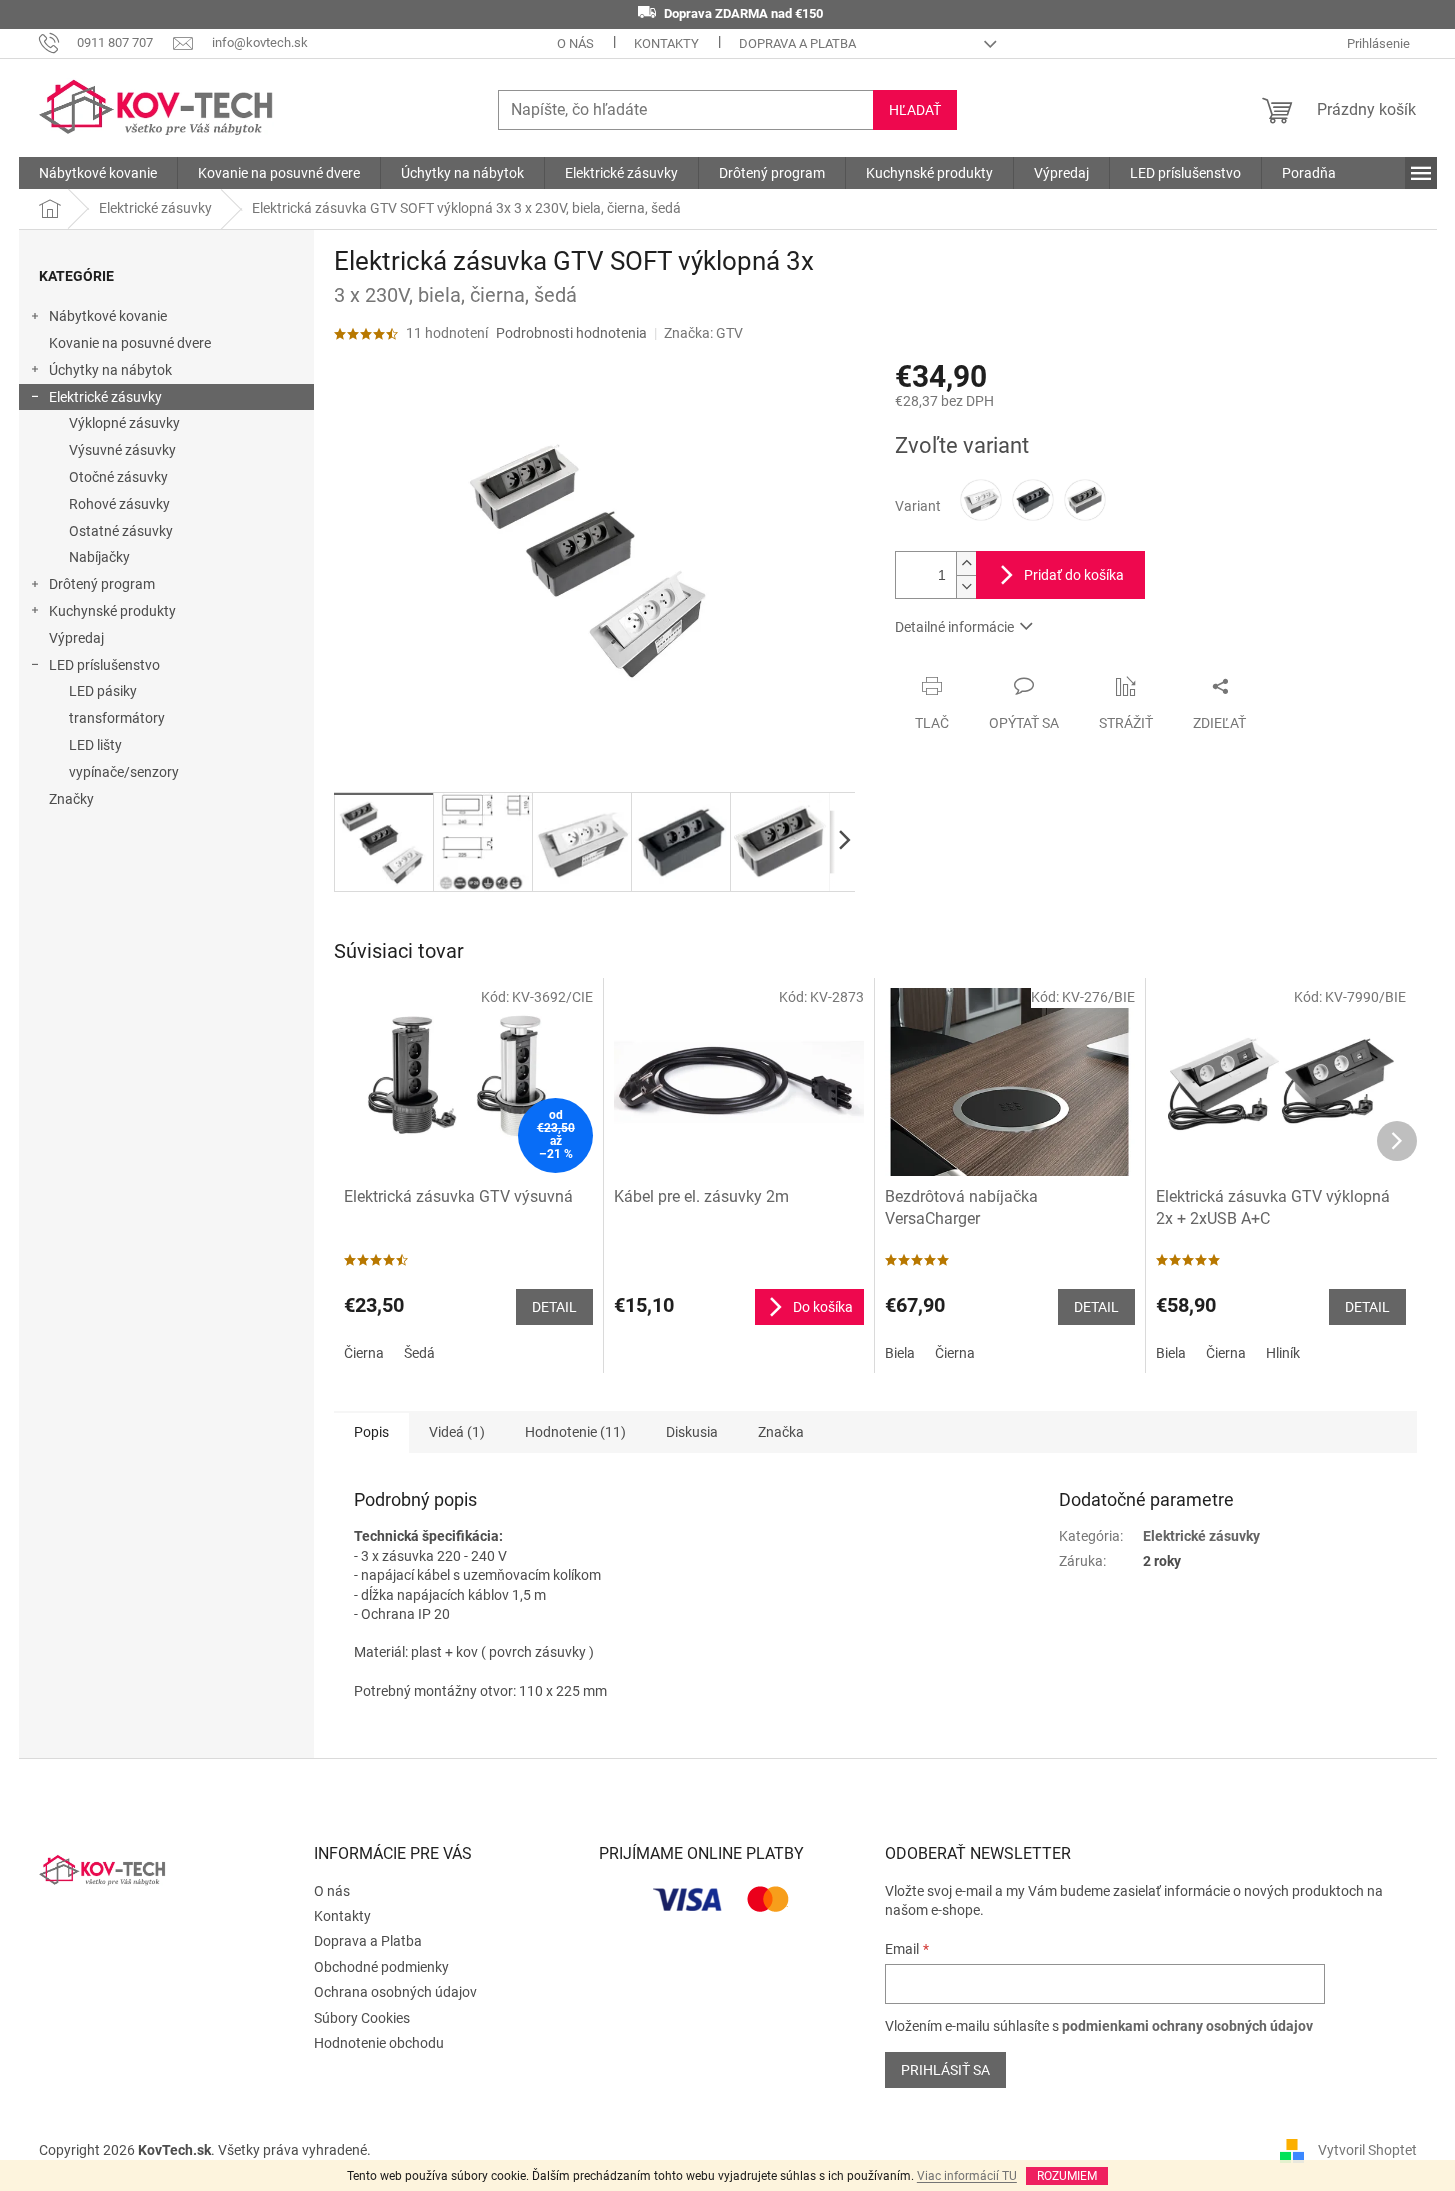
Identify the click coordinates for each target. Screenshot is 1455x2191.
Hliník (1283, 1353)
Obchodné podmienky (381, 1967)
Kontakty (666, 43)
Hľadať (915, 110)
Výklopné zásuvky (124, 423)
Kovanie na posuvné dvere (130, 343)
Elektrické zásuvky (105, 397)
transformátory (117, 718)
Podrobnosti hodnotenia (571, 333)
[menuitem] (98, 173)
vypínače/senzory (124, 772)
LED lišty (95, 745)
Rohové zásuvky (119, 504)
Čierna (364, 1353)
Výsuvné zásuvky (122, 450)
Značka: (703, 333)
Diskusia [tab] (692, 1432)
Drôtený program (102, 584)
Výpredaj (76, 638)
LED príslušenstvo (104, 665)
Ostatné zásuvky (121, 531)
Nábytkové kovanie (108, 316)
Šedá (419, 1353)
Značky (71, 799)
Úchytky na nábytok (110, 370)
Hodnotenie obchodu (379, 2043)
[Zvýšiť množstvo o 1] (966, 563)
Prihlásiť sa (945, 2070)
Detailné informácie (954, 627)
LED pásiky (103, 691)
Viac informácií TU (967, 2176)
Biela (900, 1353)
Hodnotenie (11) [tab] (575, 1432)
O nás (575, 43)
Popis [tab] (371, 1432)
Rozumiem (1067, 2176)
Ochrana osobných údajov (395, 1992)
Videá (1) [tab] (457, 1432)
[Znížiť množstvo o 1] (966, 586)
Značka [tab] (781, 1432)
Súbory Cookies (362, 2018)
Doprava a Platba (797, 43)
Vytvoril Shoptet (1367, 2149)
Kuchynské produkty (112, 611)
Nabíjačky (99, 557)
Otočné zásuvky (118, 477)
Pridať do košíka (1074, 575)
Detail (554, 1307)
